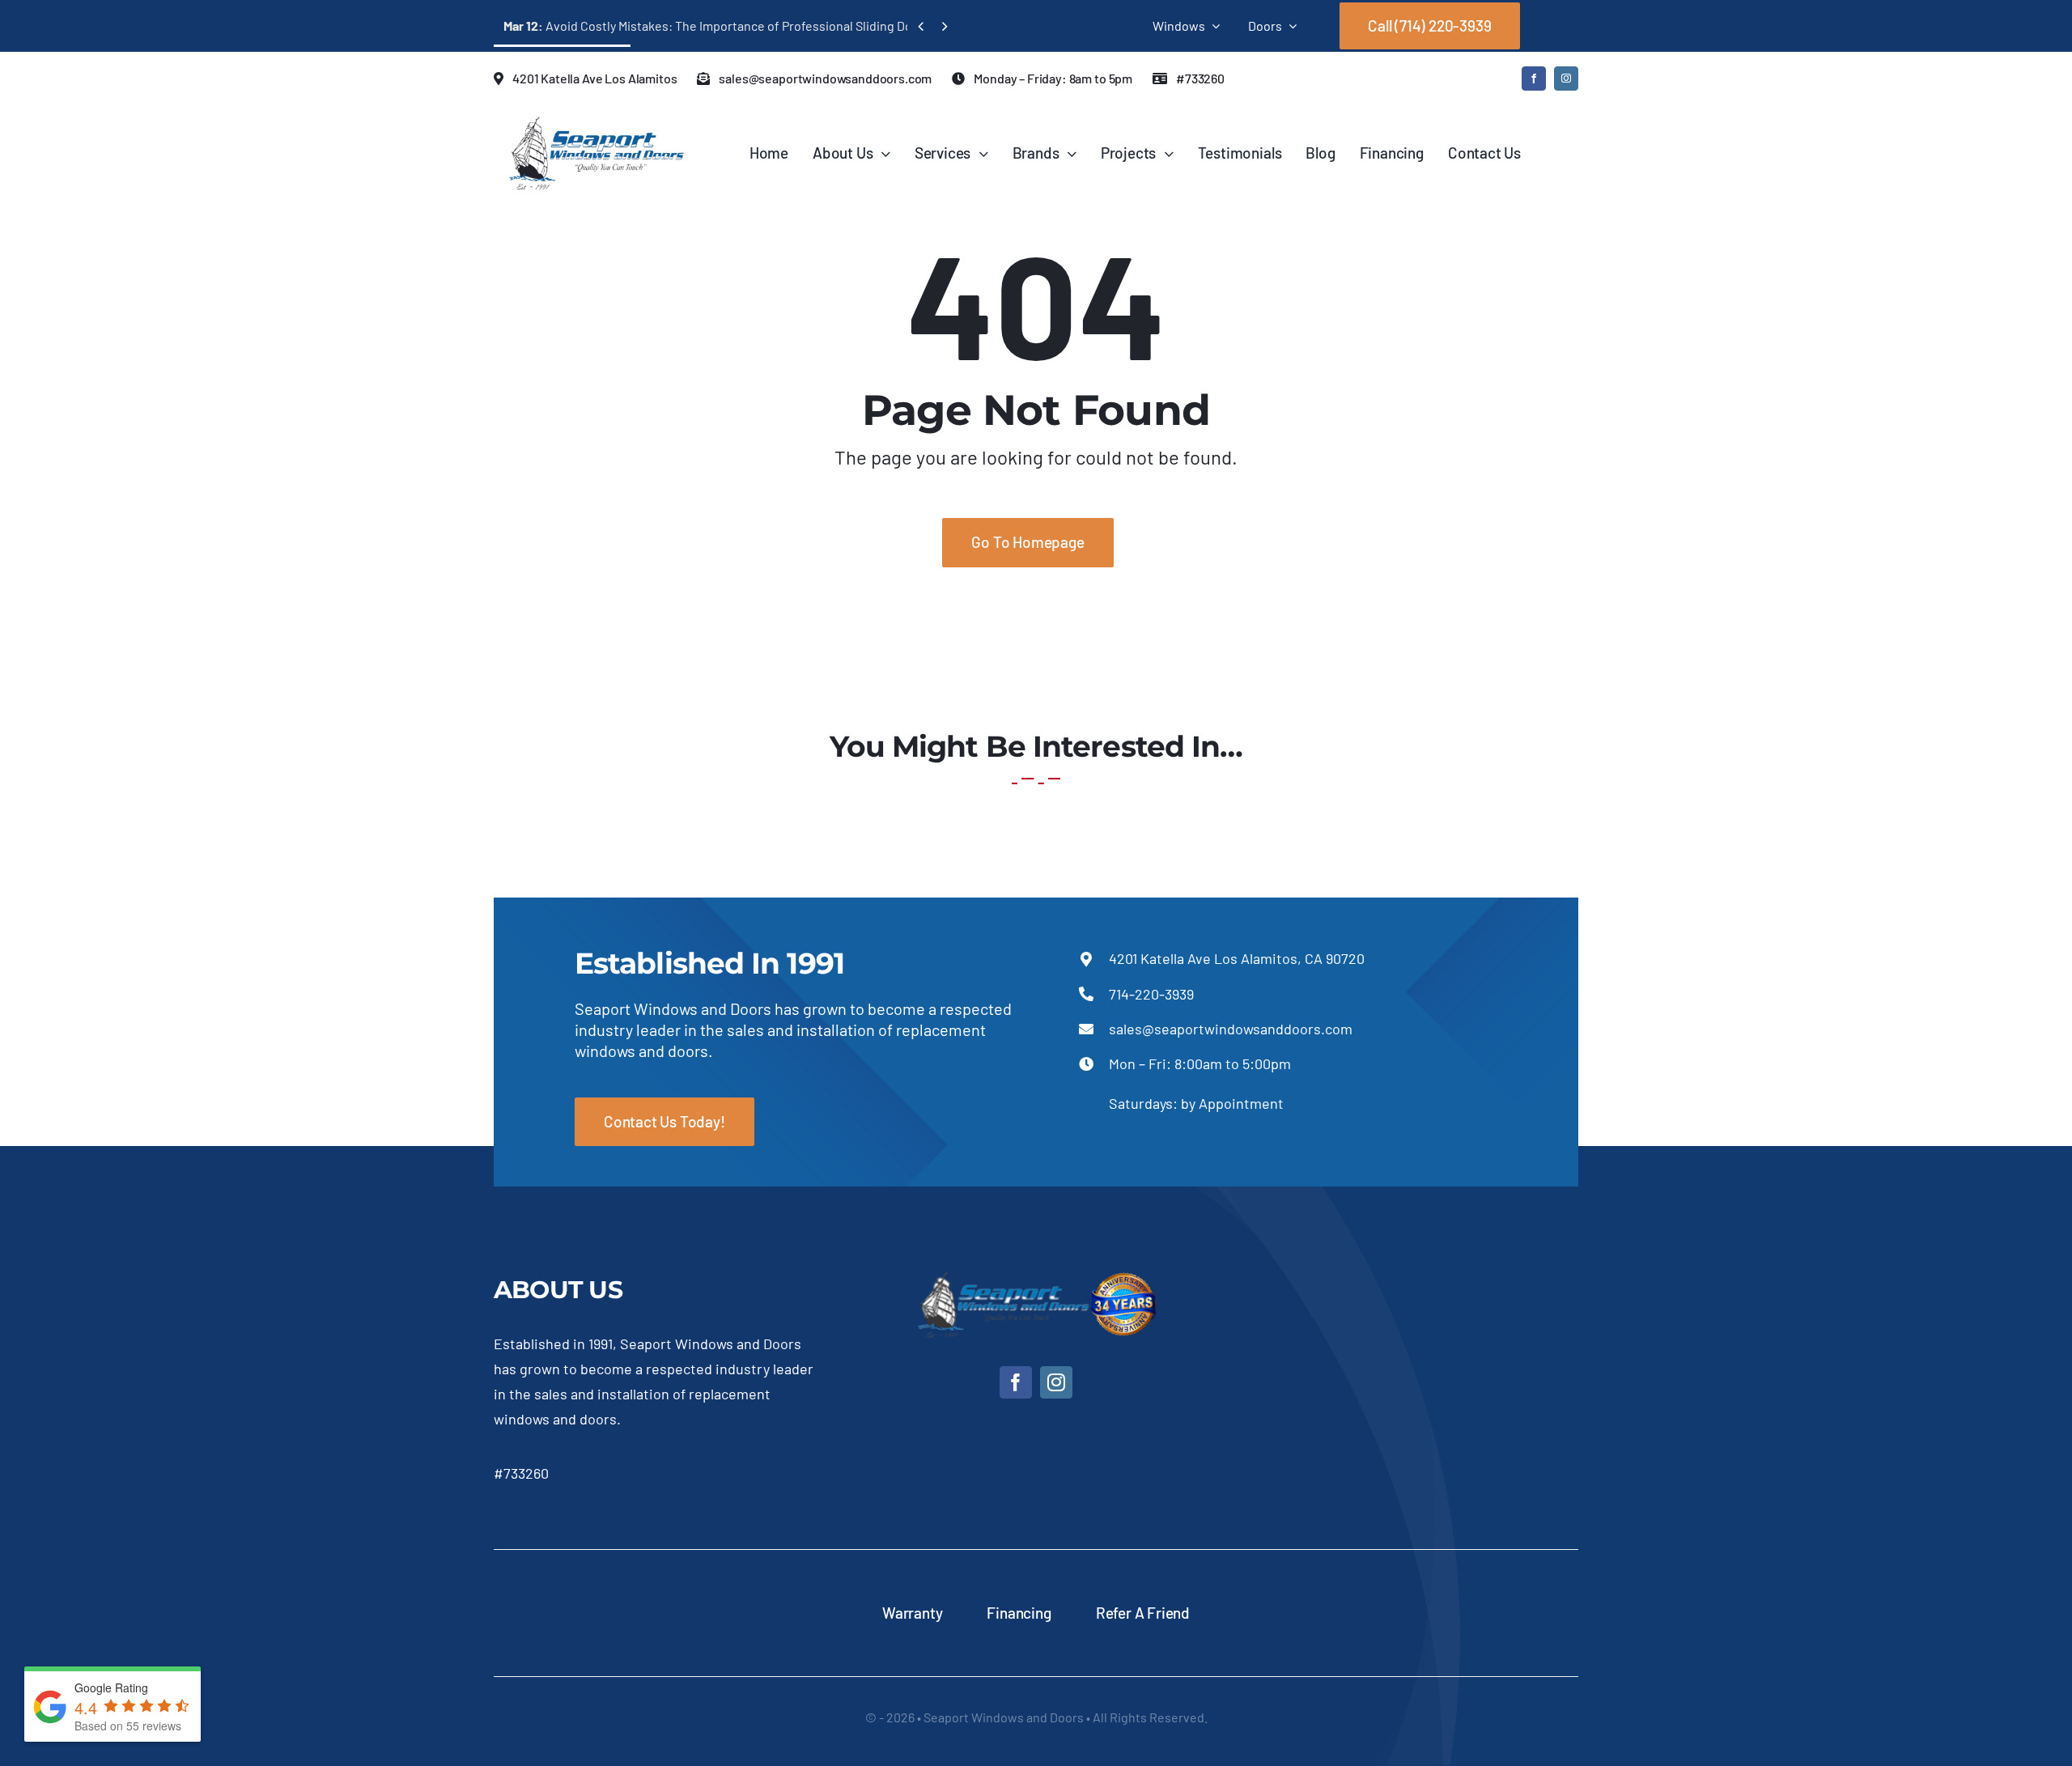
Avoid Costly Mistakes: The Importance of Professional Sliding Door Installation (747, 25)
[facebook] (1534, 79)
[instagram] (1566, 79)
